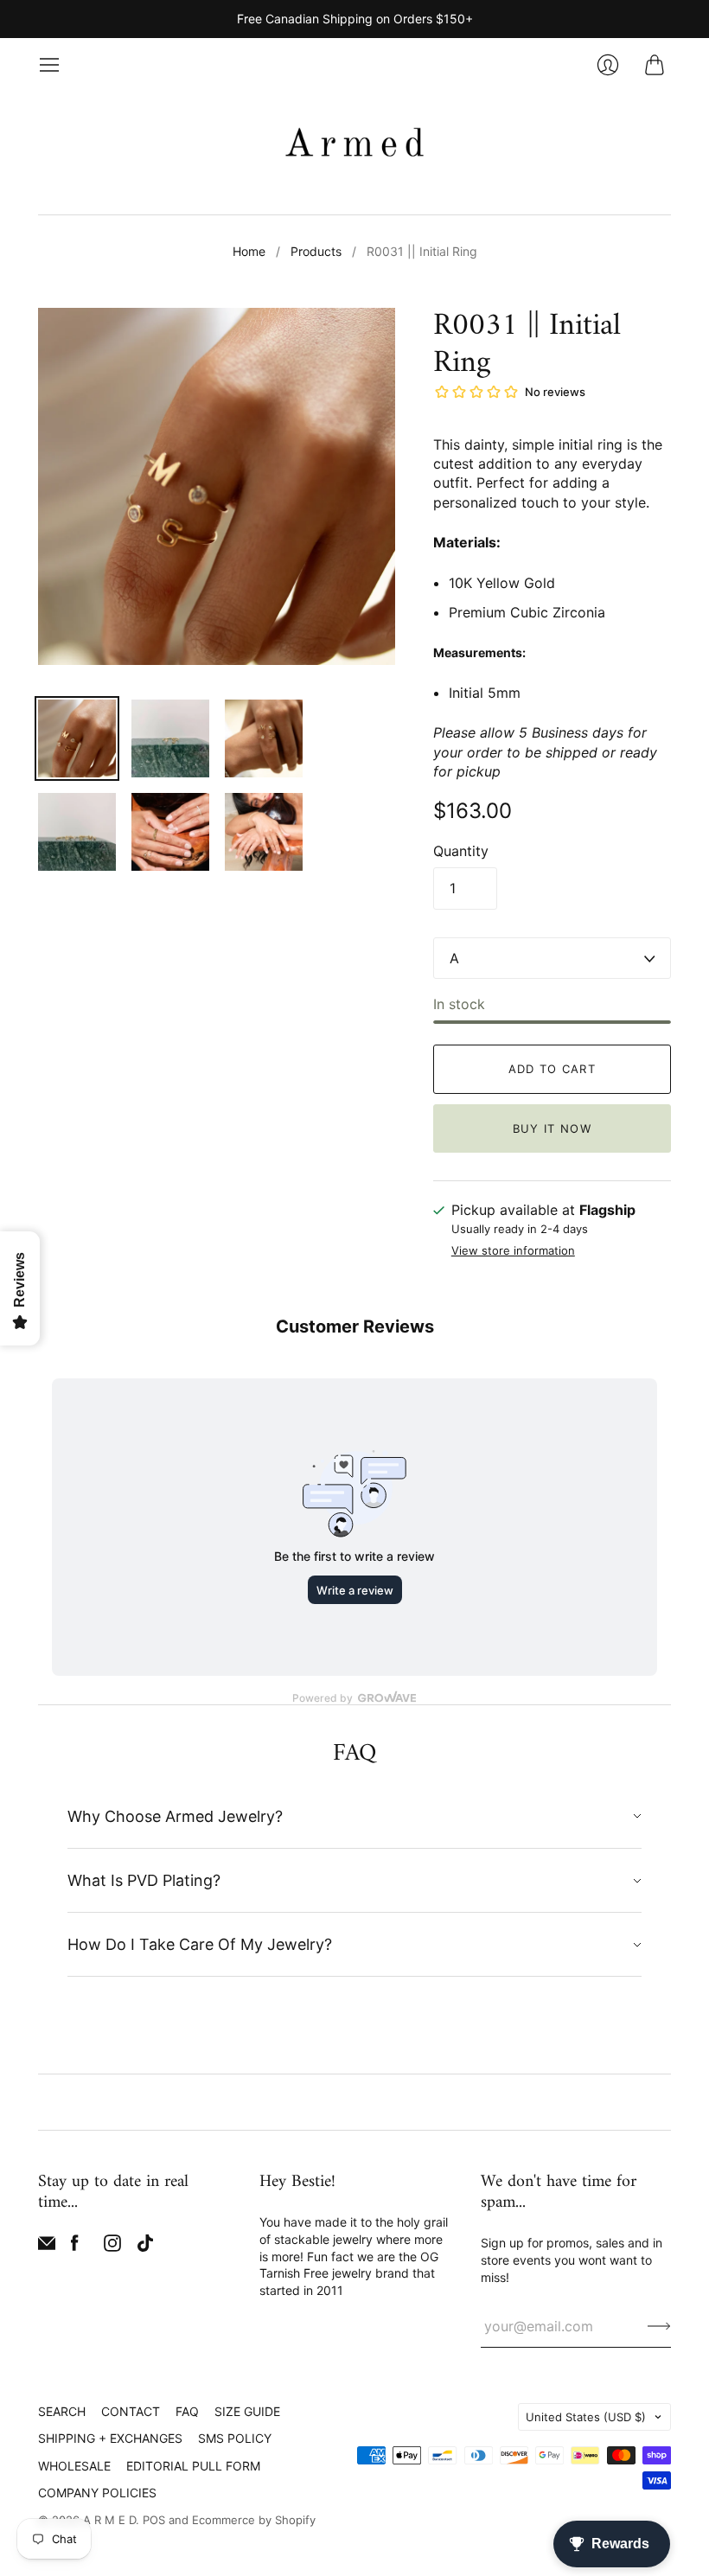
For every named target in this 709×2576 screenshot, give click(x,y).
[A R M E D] (354, 145)
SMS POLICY (235, 2438)
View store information (513, 1251)
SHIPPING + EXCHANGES (110, 2438)
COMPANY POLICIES (97, 2493)
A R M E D (109, 2520)
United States (586, 2417)
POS (154, 2520)
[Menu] (49, 65)
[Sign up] (659, 2326)
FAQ (187, 2411)
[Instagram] (112, 2247)
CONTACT (131, 2411)
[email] (47, 2247)
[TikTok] (145, 2247)
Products (316, 251)
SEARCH (62, 2411)
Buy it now (552, 1128)
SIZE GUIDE (247, 2411)
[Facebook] (75, 2247)
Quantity (461, 851)
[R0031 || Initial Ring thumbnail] (77, 738)
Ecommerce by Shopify (254, 2520)
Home (249, 251)
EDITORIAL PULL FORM (193, 2466)
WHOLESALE (74, 2466)
